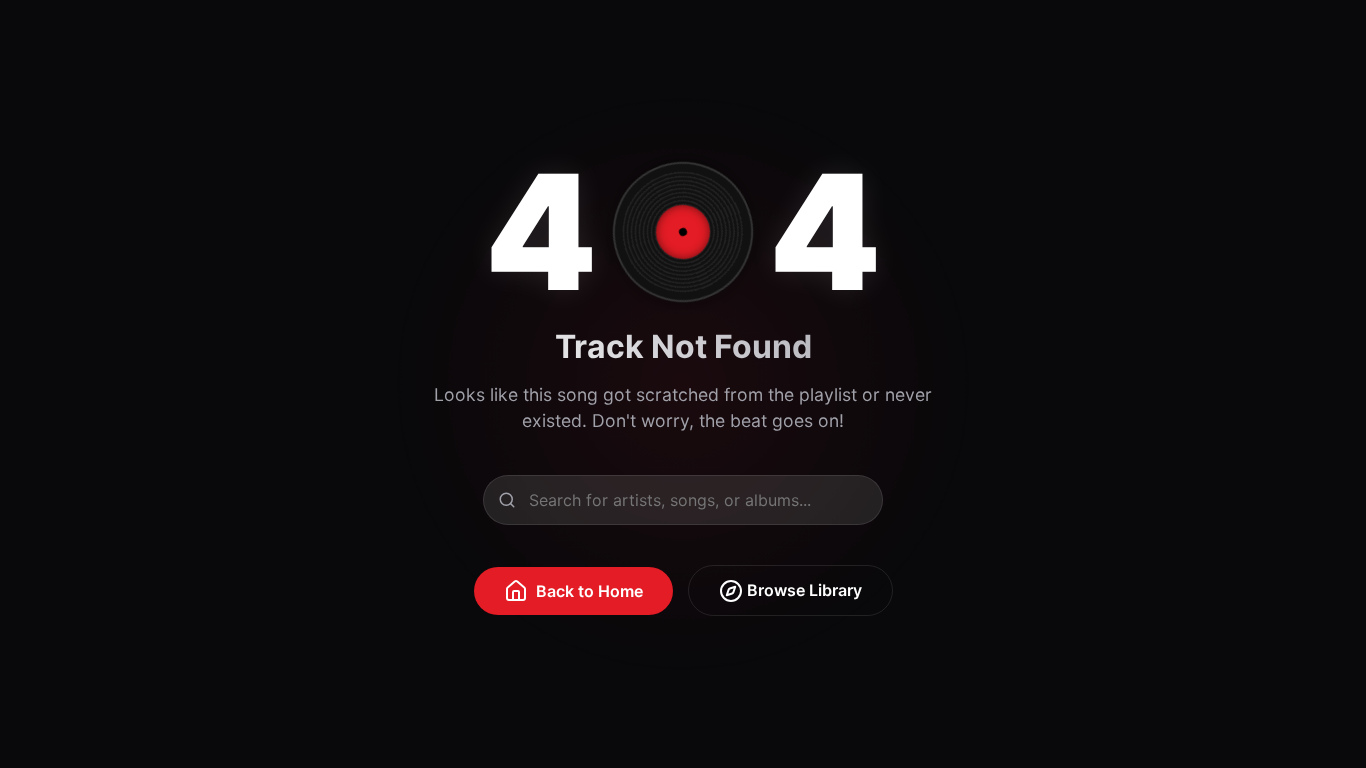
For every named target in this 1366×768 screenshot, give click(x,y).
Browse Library (802, 590)
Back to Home (589, 591)
